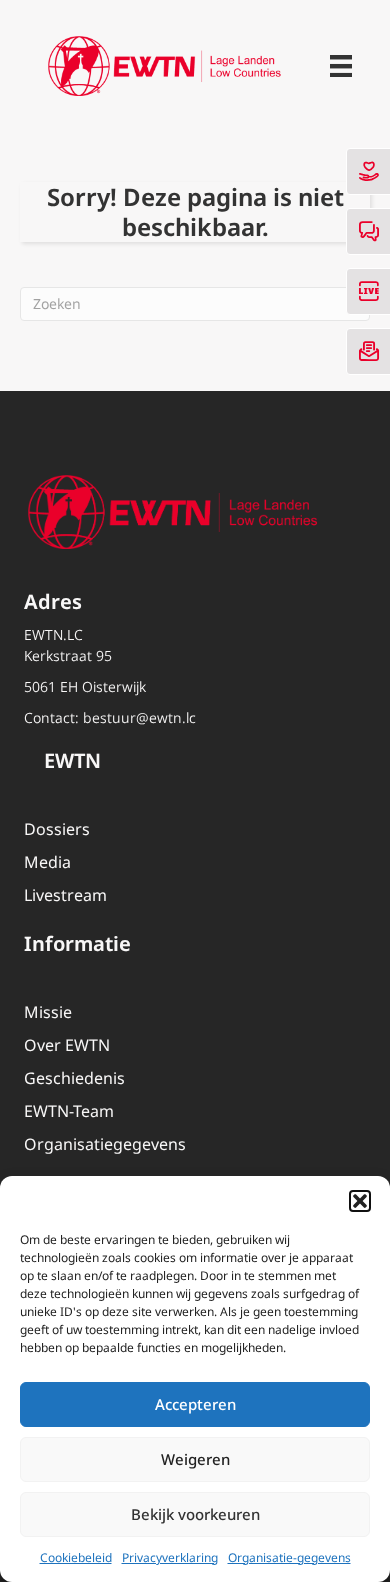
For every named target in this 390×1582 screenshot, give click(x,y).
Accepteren (195, 1404)
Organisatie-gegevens (289, 1557)
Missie (48, 1012)
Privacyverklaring (170, 1557)
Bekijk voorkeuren (195, 1514)
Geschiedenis (74, 1078)
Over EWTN (67, 1045)
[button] (360, 1201)
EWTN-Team (69, 1111)
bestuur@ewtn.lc (139, 717)
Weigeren (195, 1459)
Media (47, 862)
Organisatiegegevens (105, 1144)
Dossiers (57, 829)
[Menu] (341, 66)
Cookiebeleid (76, 1557)
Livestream (65, 895)
